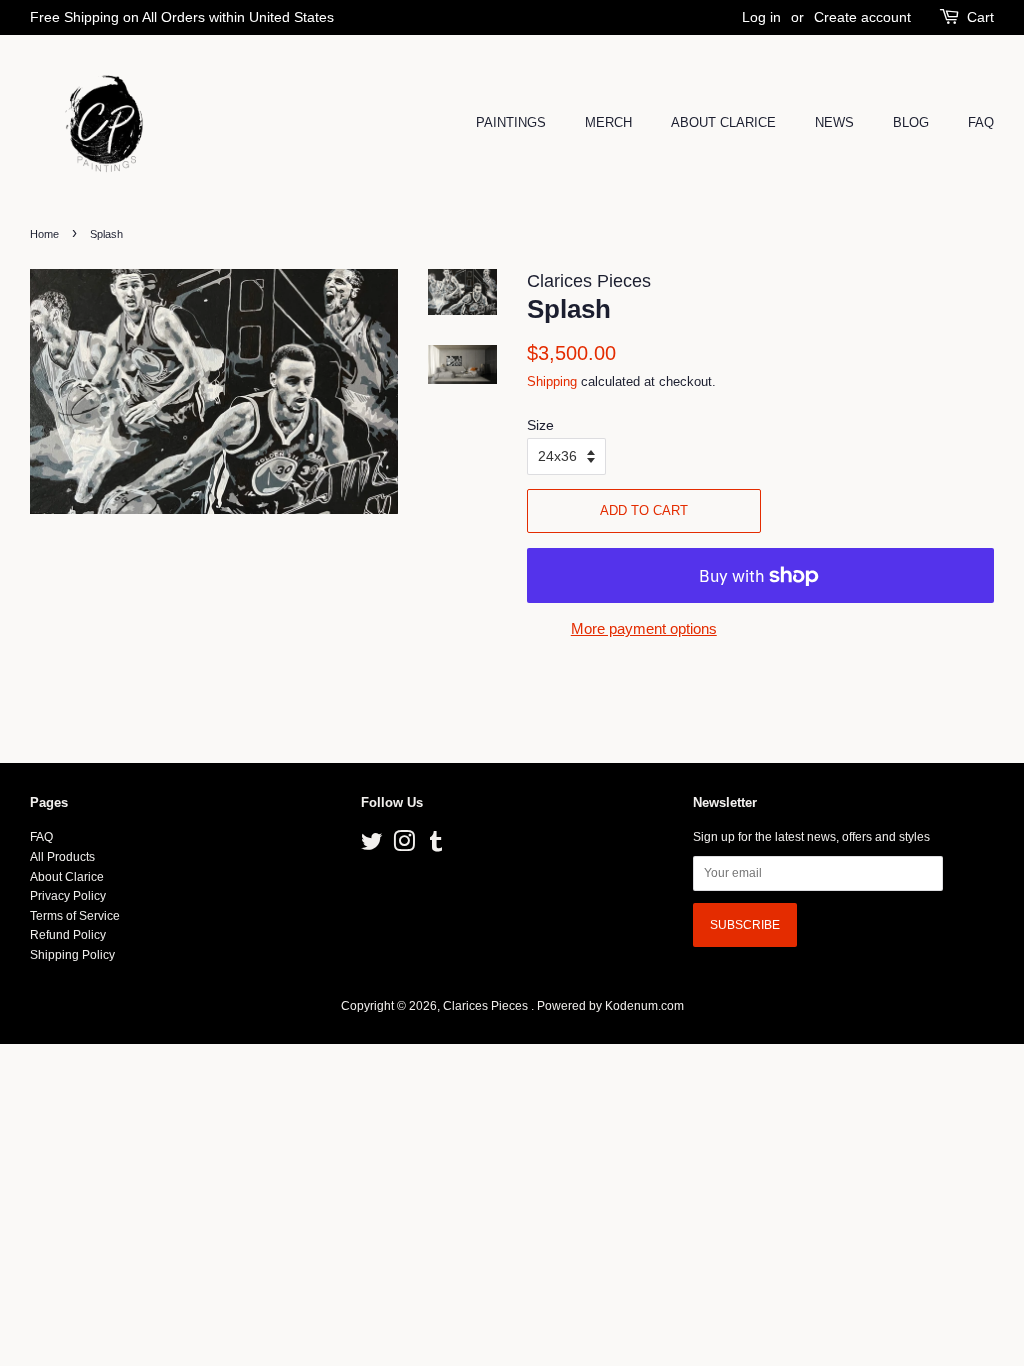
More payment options (644, 628)
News (834, 122)
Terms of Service (75, 916)
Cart (980, 17)
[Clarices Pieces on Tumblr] (436, 846)
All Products (62, 857)
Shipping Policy (72, 955)
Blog (911, 122)
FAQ (981, 122)
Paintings (511, 122)
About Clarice (723, 122)
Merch (608, 122)
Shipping (552, 381)
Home (44, 234)
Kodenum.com (644, 1006)
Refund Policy (68, 935)
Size (540, 425)
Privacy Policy (68, 896)
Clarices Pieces (487, 1006)
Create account (862, 17)
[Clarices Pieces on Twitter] (372, 846)
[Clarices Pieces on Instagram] (404, 846)
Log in (761, 17)
